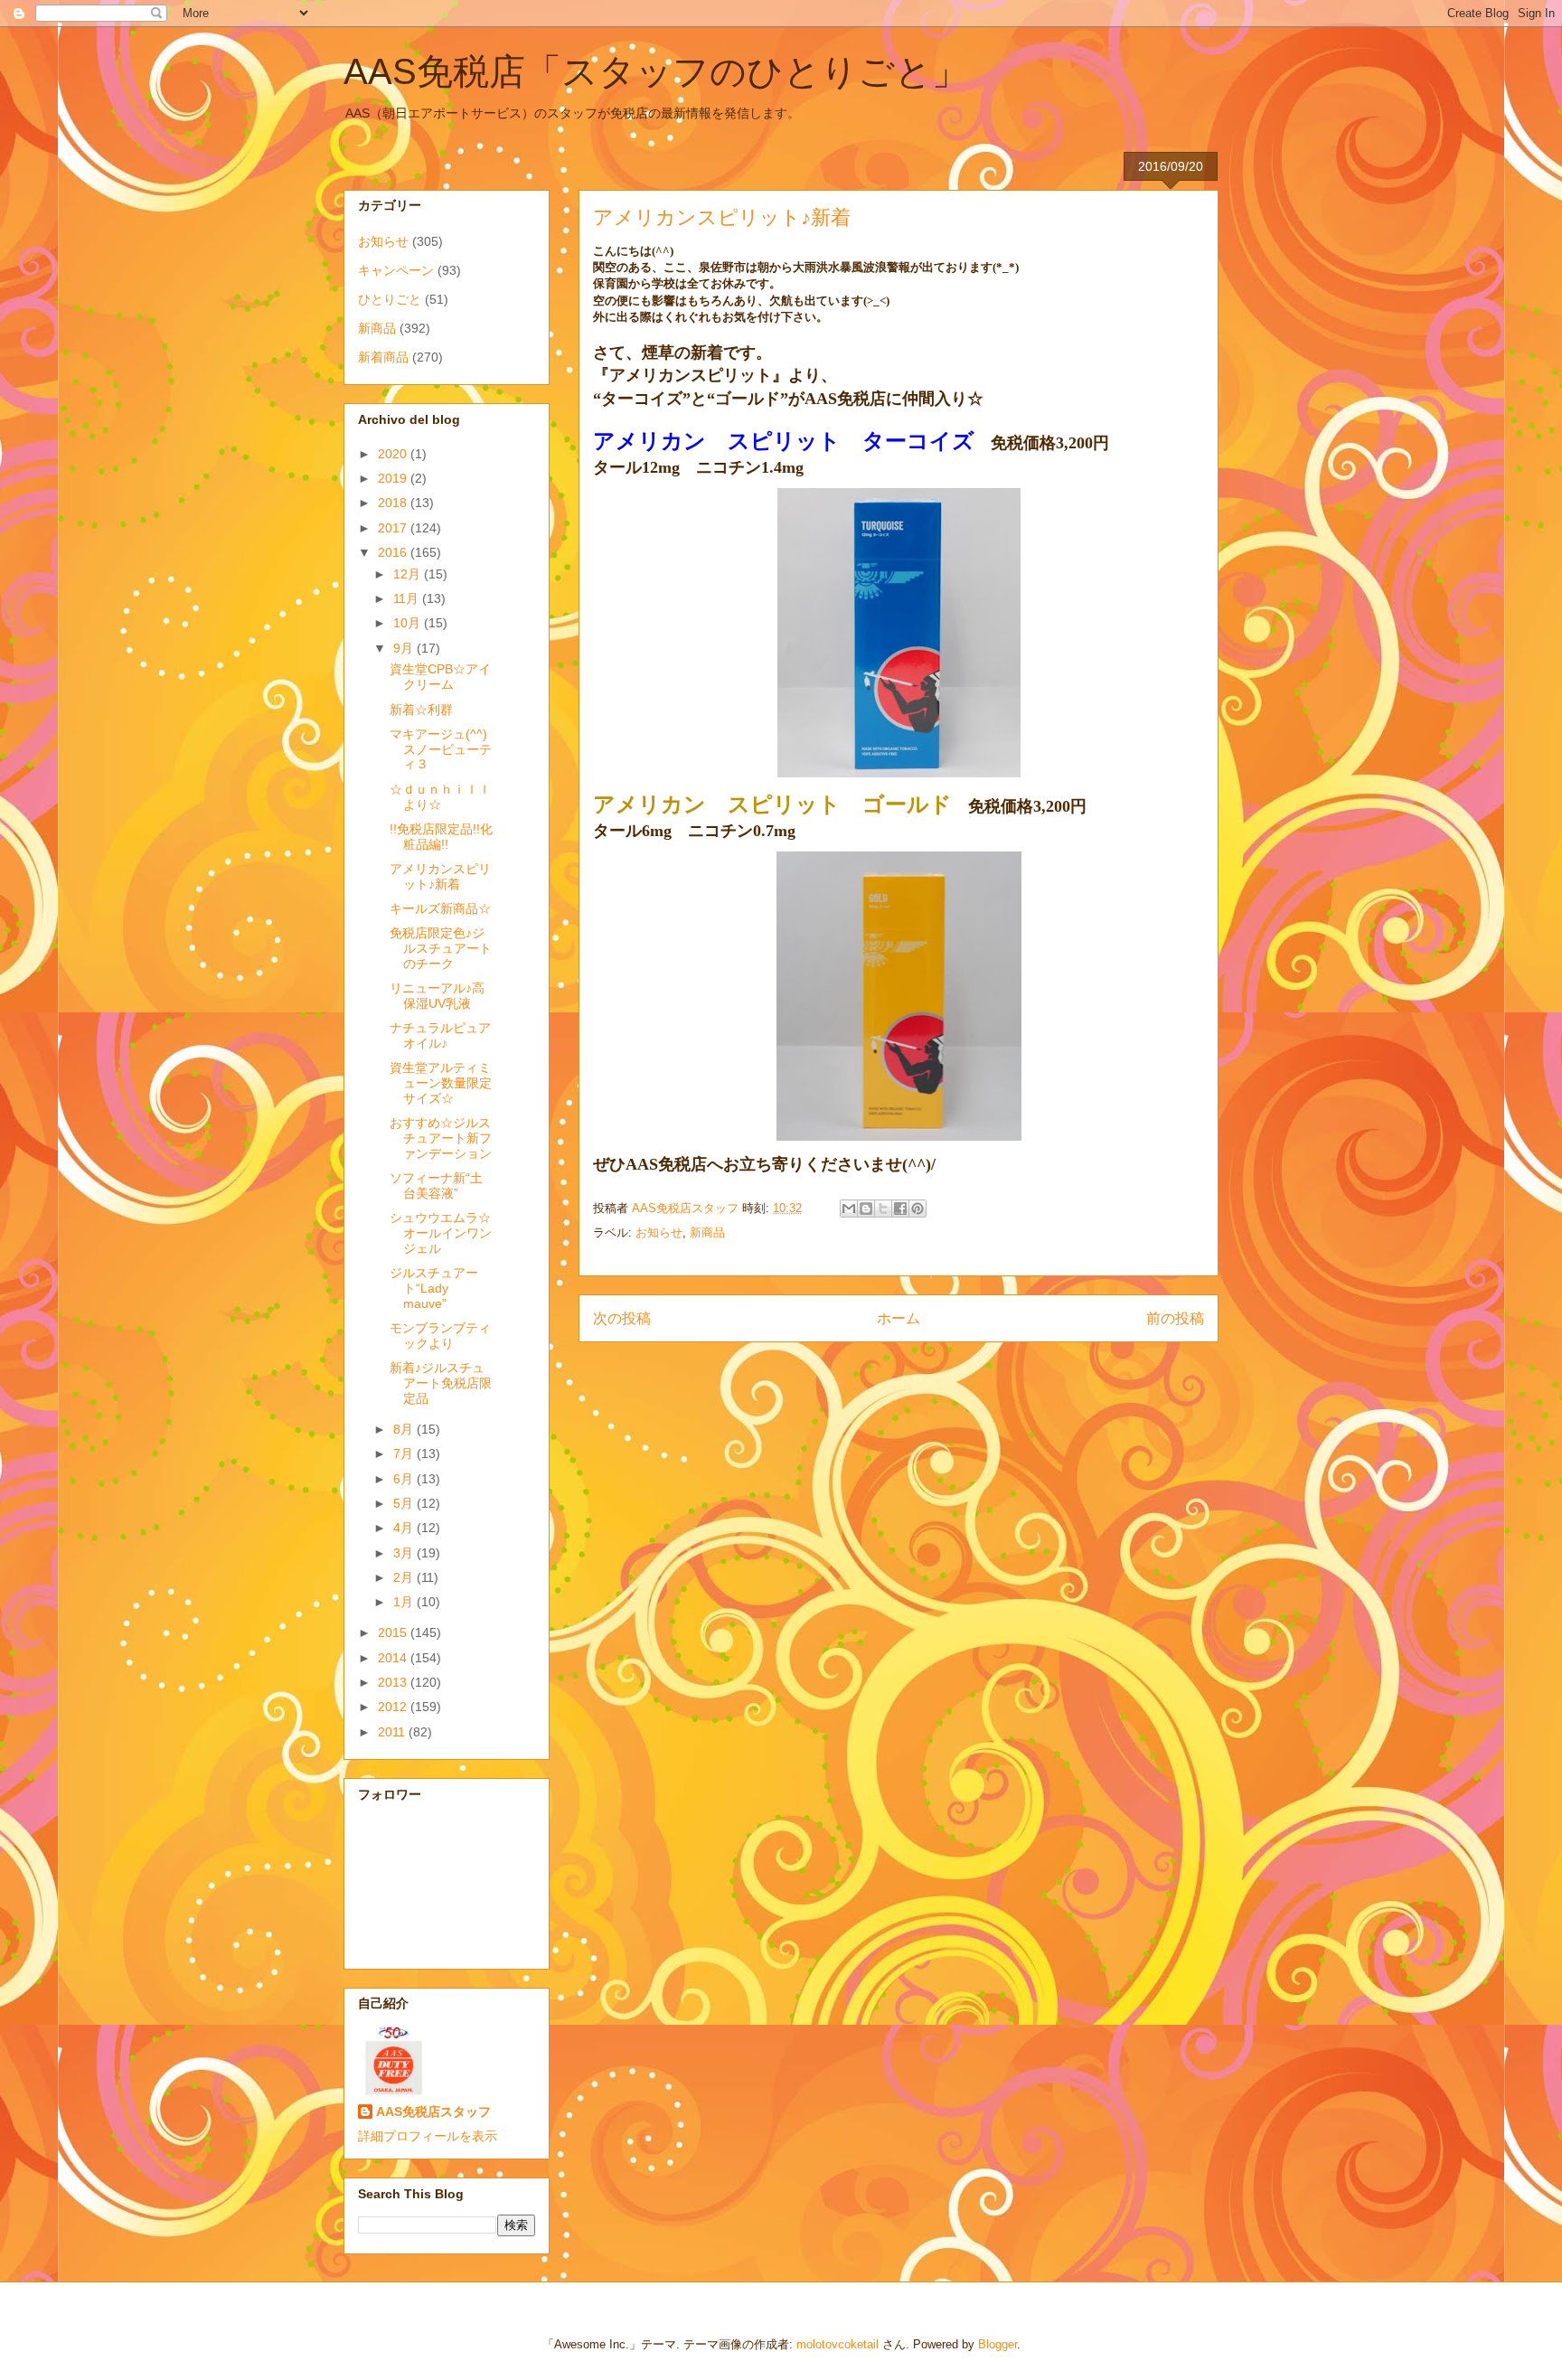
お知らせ (659, 1232)
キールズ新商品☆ (440, 908)
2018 (394, 503)
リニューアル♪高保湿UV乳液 (437, 996)
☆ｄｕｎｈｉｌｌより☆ (440, 797)
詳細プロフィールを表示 (428, 2136)
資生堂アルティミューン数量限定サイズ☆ (441, 1083)
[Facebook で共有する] (900, 1209)
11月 (408, 598)
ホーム (899, 1318)
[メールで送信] (849, 1209)
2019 (394, 478)
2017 (394, 528)
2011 (393, 1732)
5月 (405, 1503)
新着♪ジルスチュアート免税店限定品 (441, 1383)
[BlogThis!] (866, 1209)
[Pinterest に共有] (917, 1209)
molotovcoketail (837, 2344)
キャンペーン (396, 270)
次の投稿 (622, 1318)
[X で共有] (883, 1209)
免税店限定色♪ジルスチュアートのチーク (441, 948)
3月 (405, 1553)
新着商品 (383, 357)
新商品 (707, 1232)
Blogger (997, 2344)
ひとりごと (390, 299)
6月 (405, 1479)
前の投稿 (1175, 1318)
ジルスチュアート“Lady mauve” (434, 1288)
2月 (405, 1577)
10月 (409, 623)
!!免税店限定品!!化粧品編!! (441, 837)
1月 (405, 1602)
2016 (394, 552)
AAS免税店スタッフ (433, 2112)
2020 (394, 454)
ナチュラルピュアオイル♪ (440, 1035)
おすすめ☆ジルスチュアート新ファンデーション (441, 1138)
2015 (394, 1632)
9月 (405, 648)
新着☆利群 (421, 710)
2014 (394, 1658)
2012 (394, 1707)
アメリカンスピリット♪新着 (440, 876)
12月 (409, 574)
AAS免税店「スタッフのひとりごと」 (656, 71)
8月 (405, 1429)
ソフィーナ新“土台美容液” (436, 1185)
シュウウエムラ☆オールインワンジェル (441, 1233)
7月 (405, 1453)
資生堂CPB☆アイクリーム (440, 677)
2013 (394, 1682)
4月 (405, 1528)
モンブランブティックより (440, 1336)
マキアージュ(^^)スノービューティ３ (441, 749)
